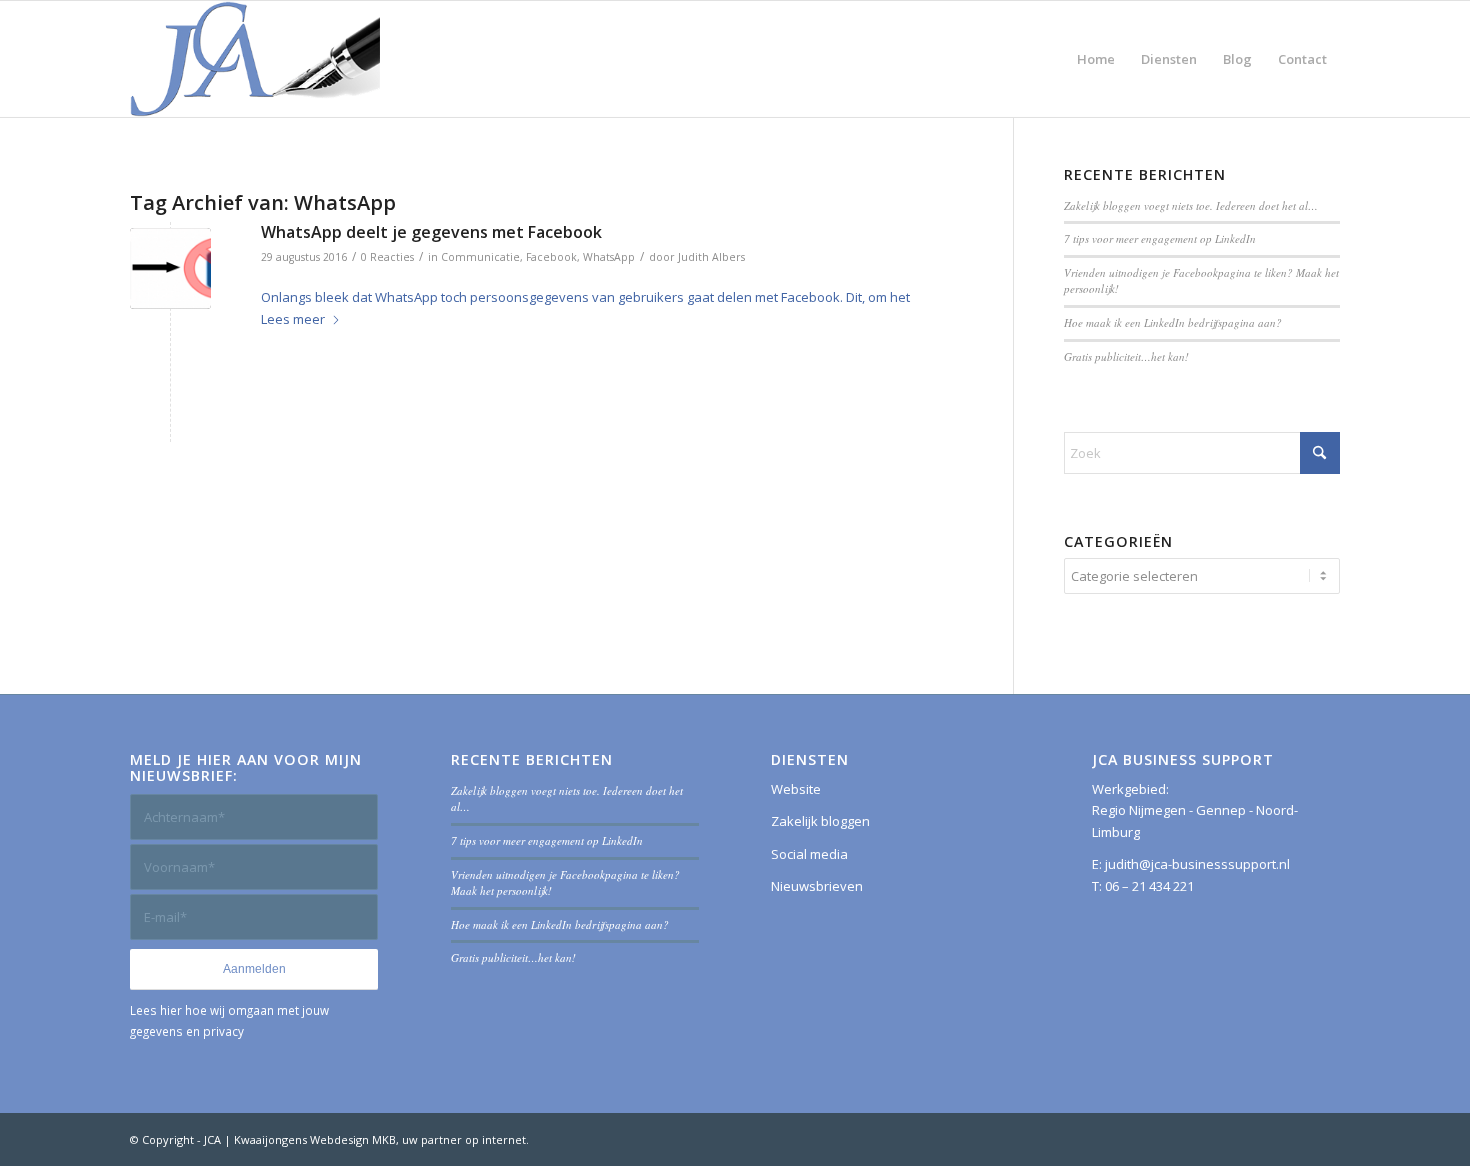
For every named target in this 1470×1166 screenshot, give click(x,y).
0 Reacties (387, 257)
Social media (809, 854)
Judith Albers (711, 257)
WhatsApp (609, 257)
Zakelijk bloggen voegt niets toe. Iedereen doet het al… (1191, 205)
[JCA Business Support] (255, 59)
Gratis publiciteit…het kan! (1126, 356)
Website (796, 789)
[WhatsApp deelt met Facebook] (170, 268)
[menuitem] (1096, 59)
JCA (212, 1139)
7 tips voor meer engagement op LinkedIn (1160, 238)
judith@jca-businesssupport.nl (1197, 864)
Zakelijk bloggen (820, 821)
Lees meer (293, 319)
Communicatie (480, 257)
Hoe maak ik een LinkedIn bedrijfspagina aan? (1173, 322)
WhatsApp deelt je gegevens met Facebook (431, 232)
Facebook (551, 257)
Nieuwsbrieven (817, 886)
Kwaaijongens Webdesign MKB (315, 1139)
